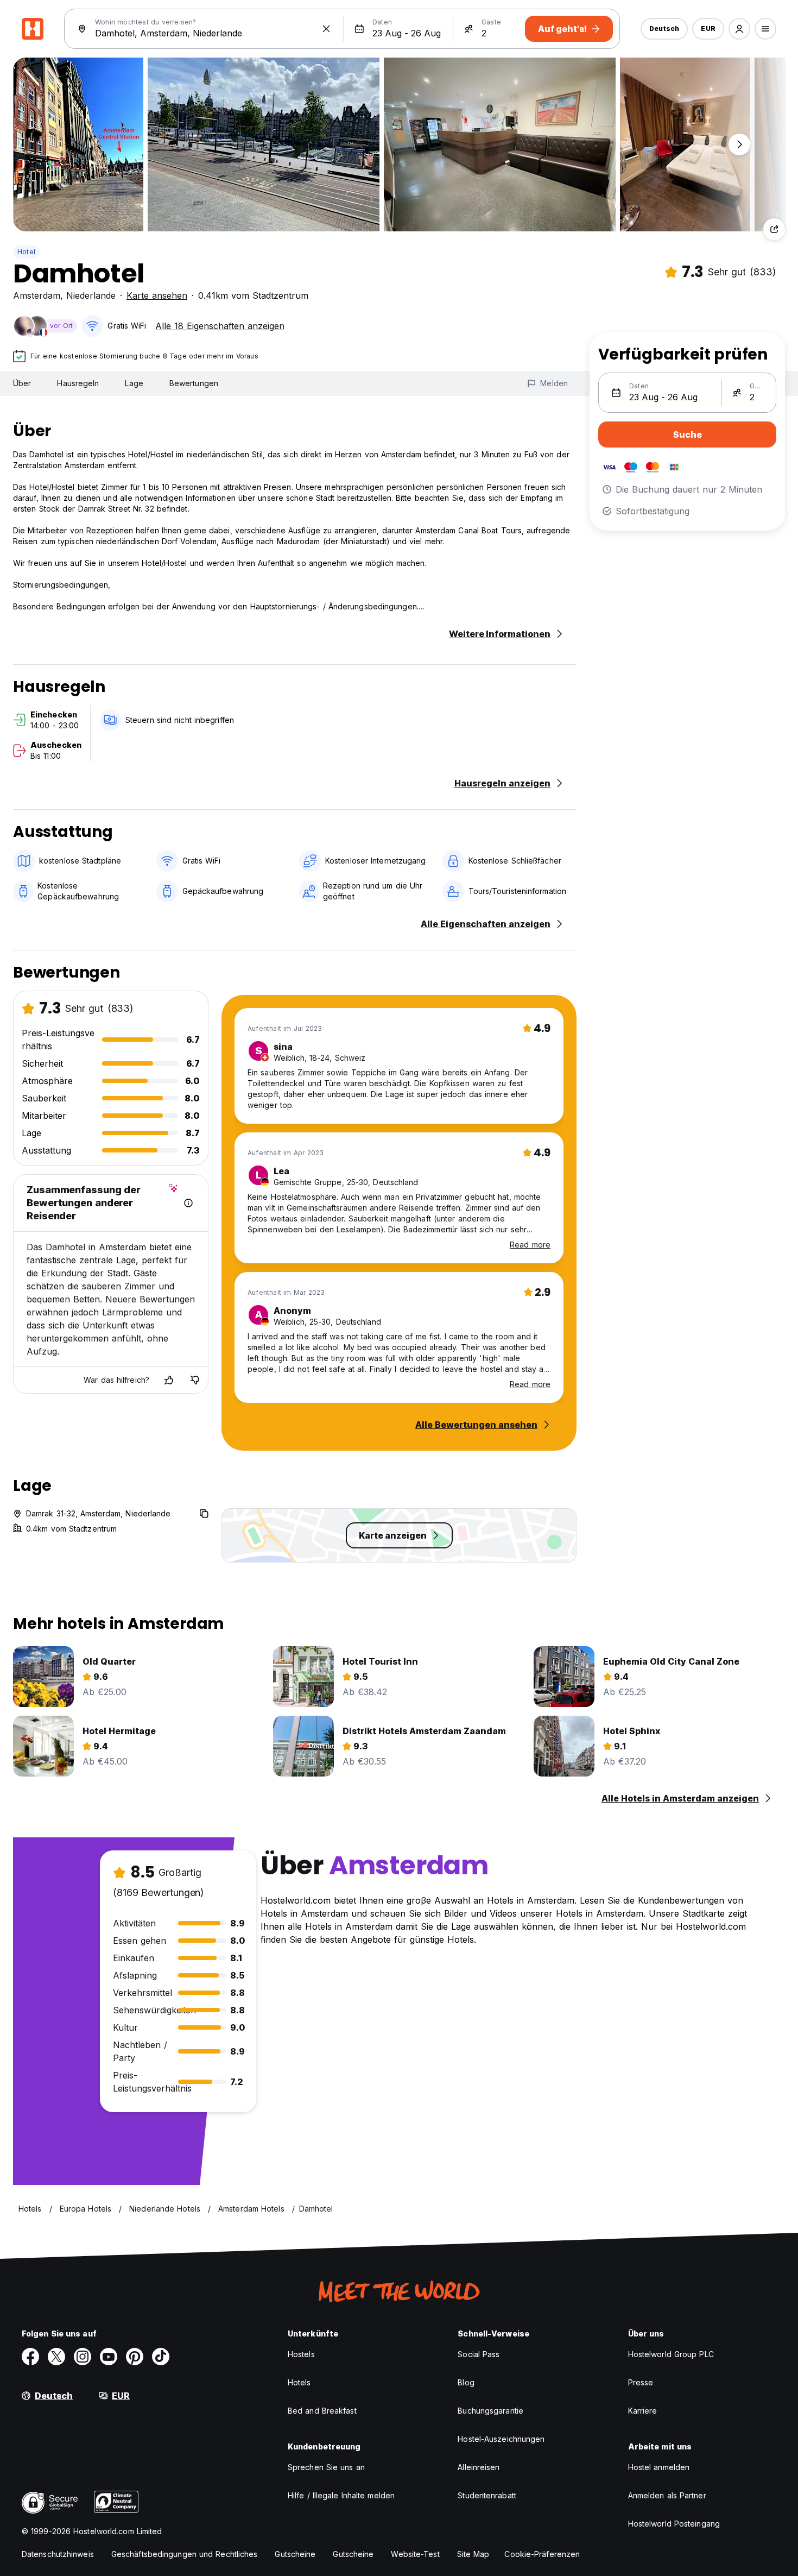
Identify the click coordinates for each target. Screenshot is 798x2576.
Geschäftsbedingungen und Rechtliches (185, 2554)
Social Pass (479, 2354)
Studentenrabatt (487, 2495)
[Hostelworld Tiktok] (161, 2357)
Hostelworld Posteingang (674, 2524)
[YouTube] (109, 2357)
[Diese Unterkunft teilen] (774, 229)
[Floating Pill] (739, 144)
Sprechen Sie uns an (326, 2467)
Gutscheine (295, 2554)
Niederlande (91, 295)
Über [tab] (22, 383)
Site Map (473, 2554)
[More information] (188, 1203)
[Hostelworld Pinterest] (135, 2357)
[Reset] (326, 29)
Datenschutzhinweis (58, 2554)
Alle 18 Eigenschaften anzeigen (220, 326)
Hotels (299, 2382)
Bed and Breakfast (322, 2411)
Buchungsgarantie (490, 2411)
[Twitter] (56, 2357)
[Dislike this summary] (195, 1380)
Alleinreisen (479, 2467)
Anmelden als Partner (667, 2495)
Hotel (26, 252)
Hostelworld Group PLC (671, 2354)
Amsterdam (37, 295)
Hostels (301, 2354)
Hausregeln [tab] (78, 383)
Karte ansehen (157, 295)
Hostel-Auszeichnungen (501, 2439)
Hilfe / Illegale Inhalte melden (341, 2495)
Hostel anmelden (659, 2467)
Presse (641, 2382)
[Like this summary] (169, 1380)
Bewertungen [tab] (194, 383)
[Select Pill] (739, 29)
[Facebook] (30, 2357)
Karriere (643, 2411)
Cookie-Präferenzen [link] (542, 2554)
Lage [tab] (134, 383)
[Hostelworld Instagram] (83, 2357)
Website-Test (415, 2554)
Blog (466, 2382)
